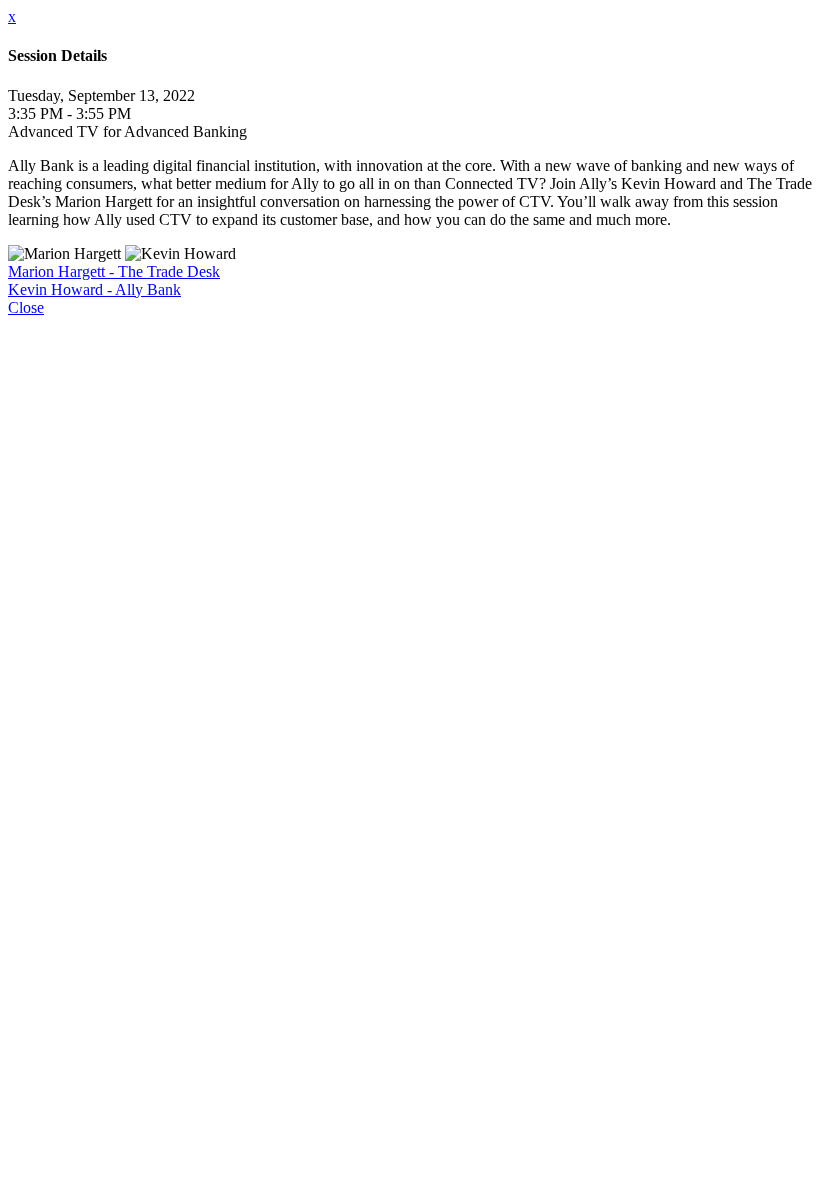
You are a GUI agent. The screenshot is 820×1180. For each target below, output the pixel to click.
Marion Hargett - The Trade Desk (114, 271)
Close (26, 307)
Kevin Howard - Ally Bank (94, 289)
